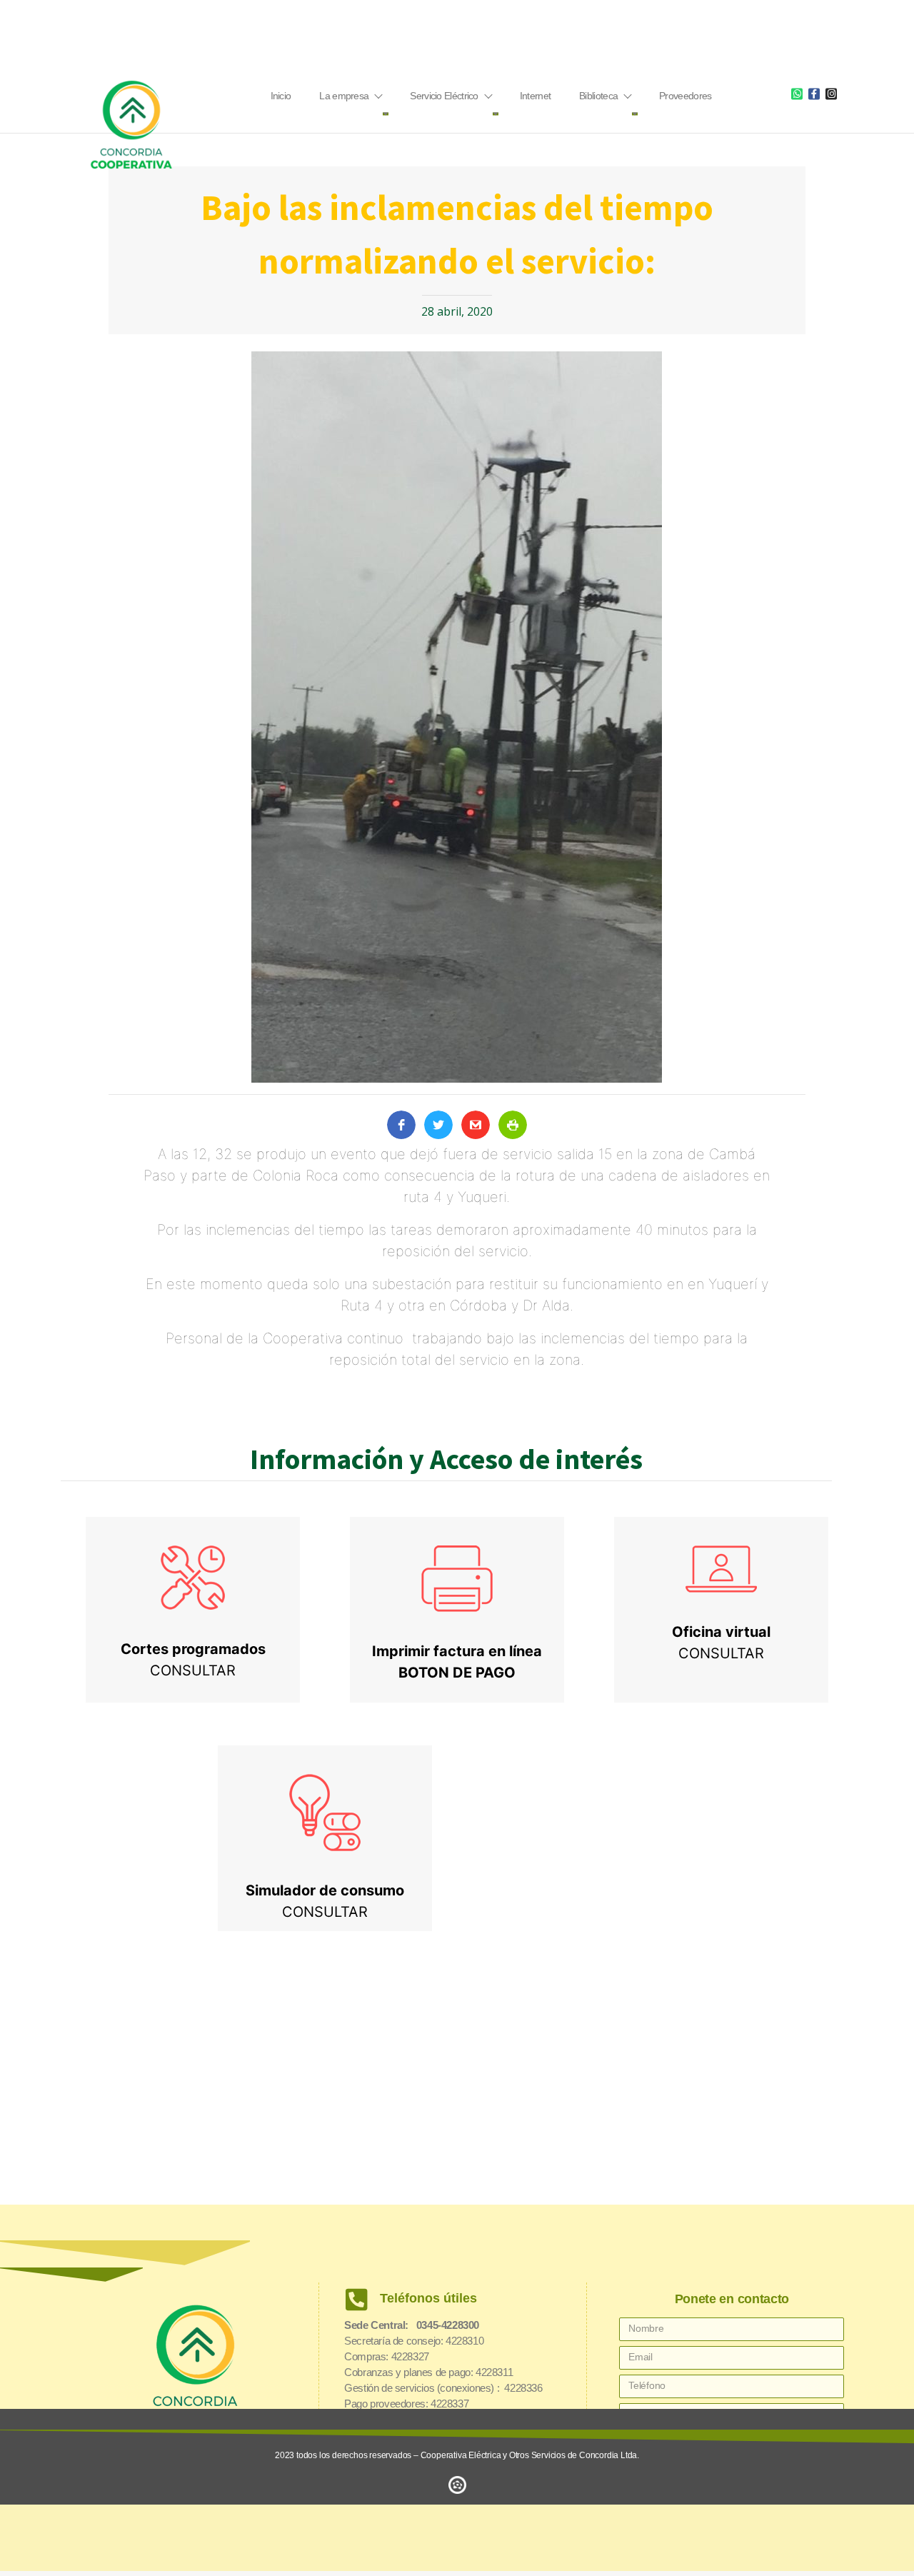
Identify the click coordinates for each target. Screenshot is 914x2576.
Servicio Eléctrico (444, 96)
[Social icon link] (797, 94)
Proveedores (685, 96)
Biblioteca (598, 96)
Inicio (281, 96)
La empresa (344, 96)
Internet (535, 96)
